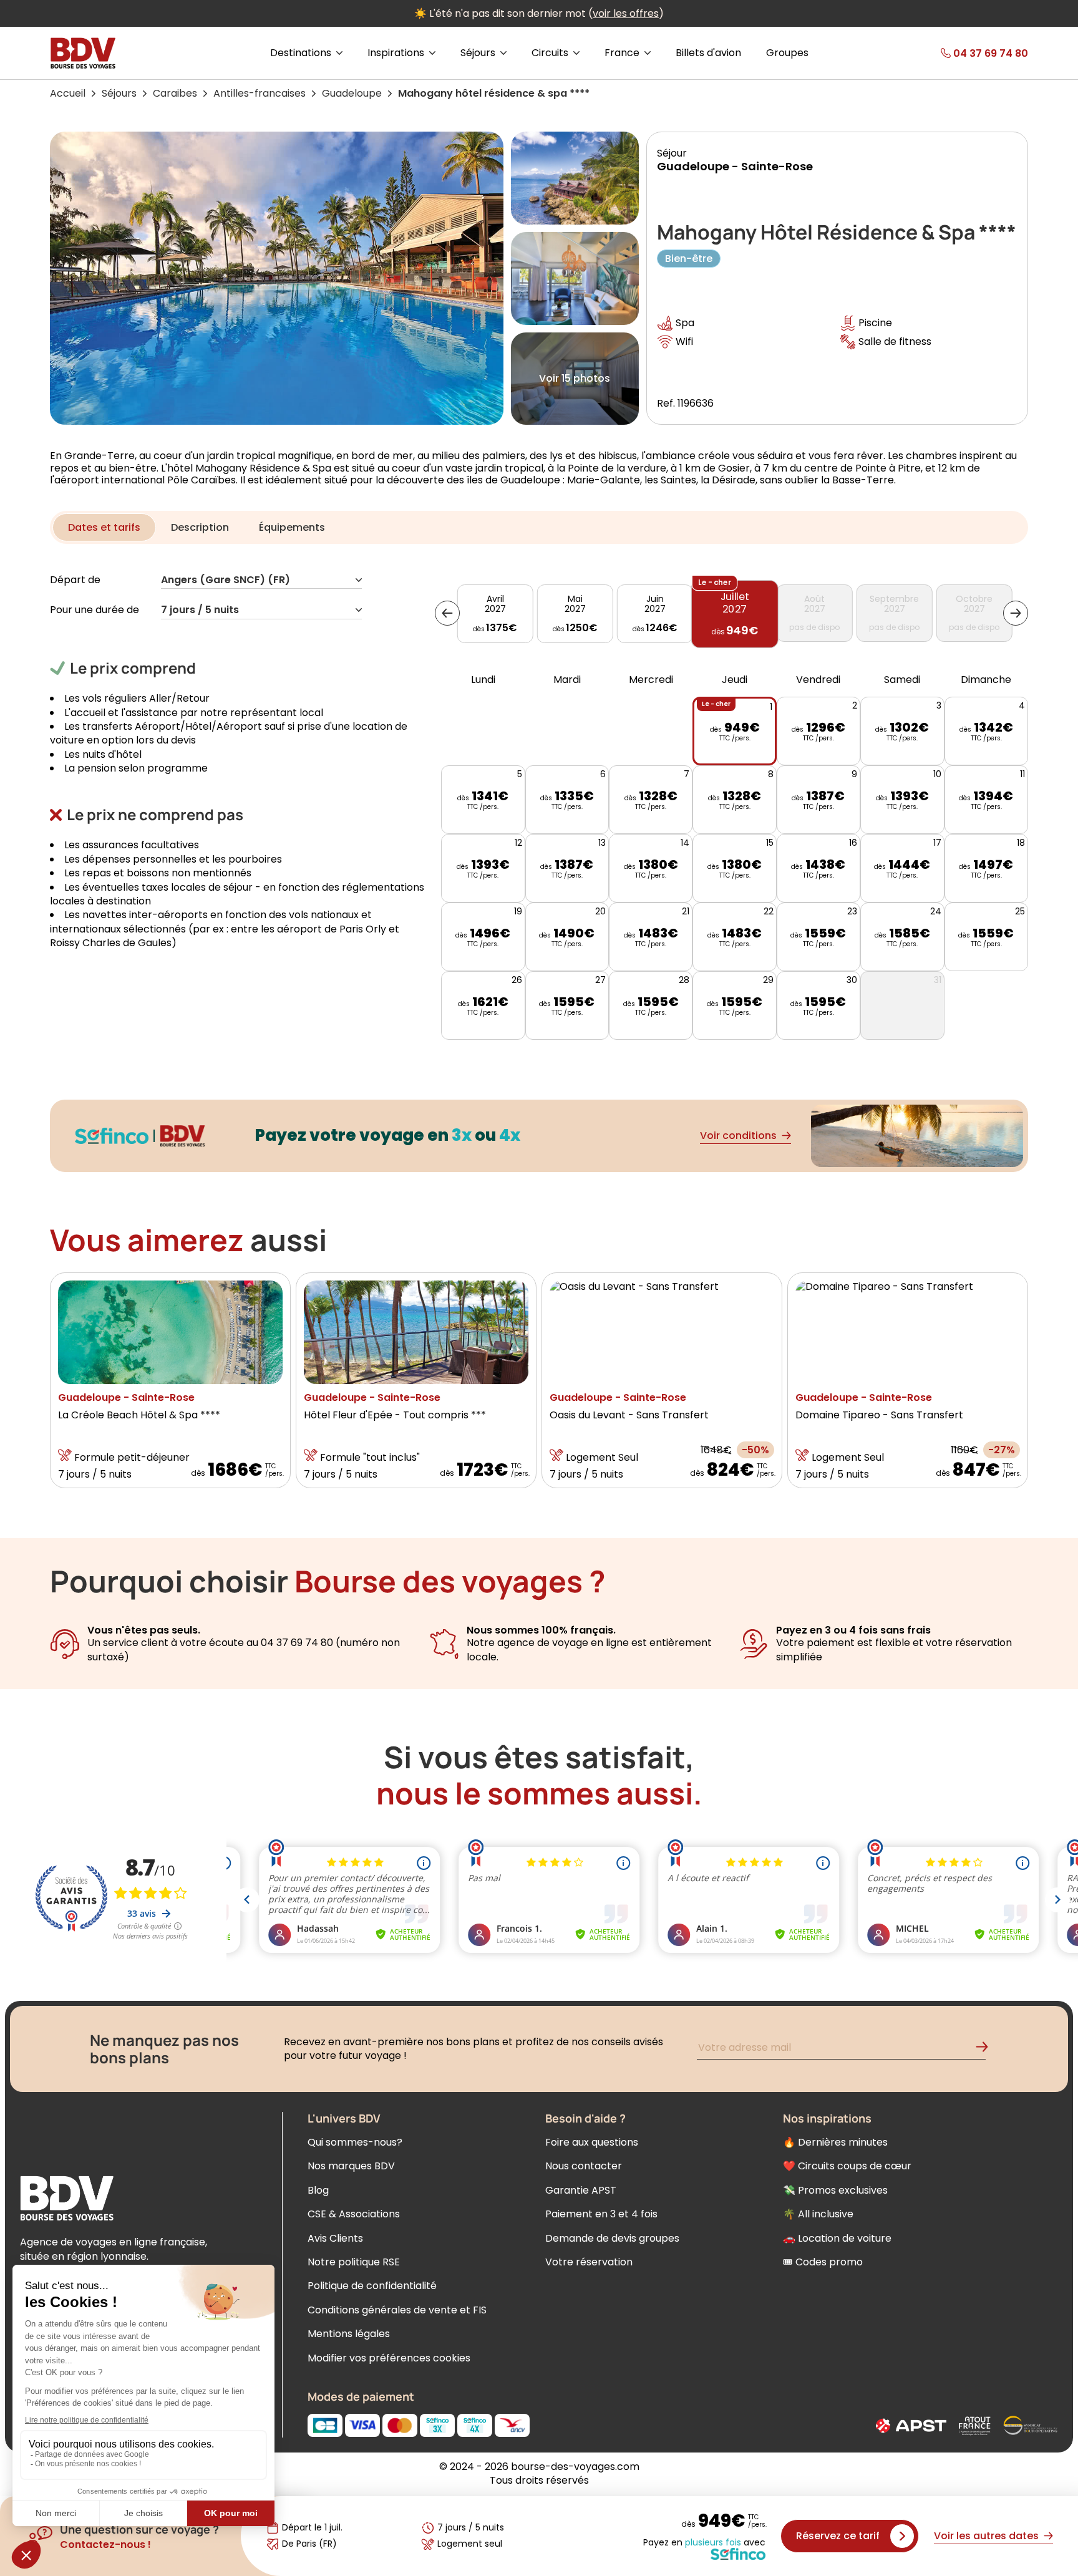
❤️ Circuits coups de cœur (847, 2166)
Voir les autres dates (986, 2536)
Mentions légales (349, 2334)
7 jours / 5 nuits (200, 610)
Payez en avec (704, 2543)
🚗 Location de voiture (837, 2238)
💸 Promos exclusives (835, 2190)
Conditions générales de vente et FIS (397, 2310)
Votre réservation (589, 2262)
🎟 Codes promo (823, 2262)
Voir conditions (738, 1135)
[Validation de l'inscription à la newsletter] (987, 2049)
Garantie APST (581, 2190)
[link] (961, 53)
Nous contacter (584, 2166)
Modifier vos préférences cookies (389, 2358)
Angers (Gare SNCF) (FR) (226, 580)
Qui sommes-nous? (355, 2142)
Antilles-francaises (260, 93)
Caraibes (175, 93)
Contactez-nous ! (105, 2545)
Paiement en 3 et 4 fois (601, 2214)
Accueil (68, 93)
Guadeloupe (352, 93)
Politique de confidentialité (372, 2286)
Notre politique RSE (354, 2262)
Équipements (292, 527)
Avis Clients (335, 2238)
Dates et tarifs (104, 527)
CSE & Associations (354, 2214)
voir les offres (626, 13)
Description (200, 527)
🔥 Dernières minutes (835, 2142)
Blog (318, 2190)
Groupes (787, 53)
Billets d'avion (708, 53)
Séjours (119, 93)
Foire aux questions (592, 2142)
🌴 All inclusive (818, 2214)
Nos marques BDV (351, 2166)
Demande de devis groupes (612, 2238)
